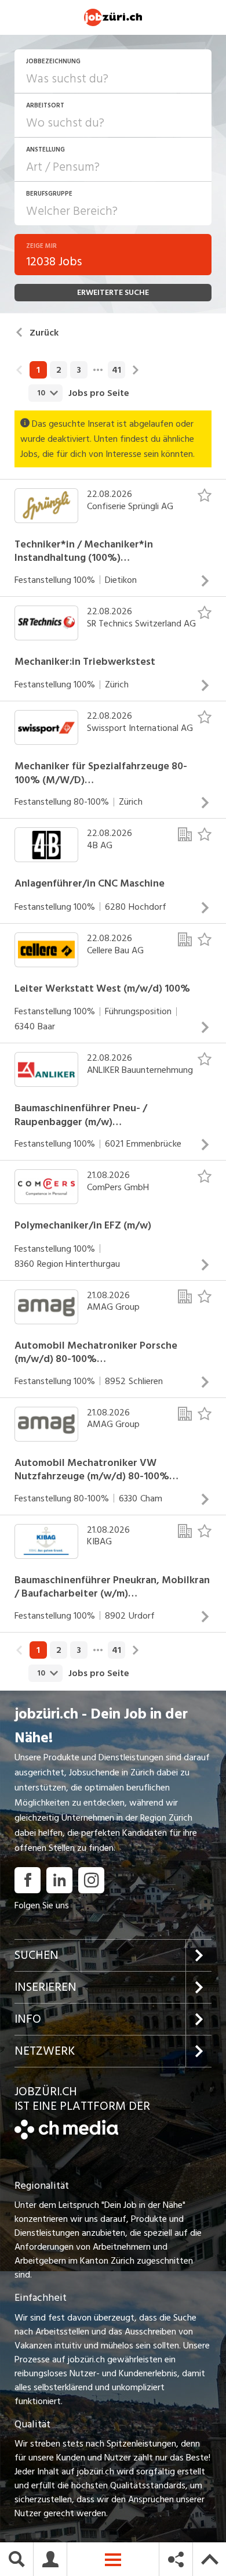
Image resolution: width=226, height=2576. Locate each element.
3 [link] (79, 370)
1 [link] (38, 370)
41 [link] (116, 370)
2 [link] (59, 370)
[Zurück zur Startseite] (66, 2137)
